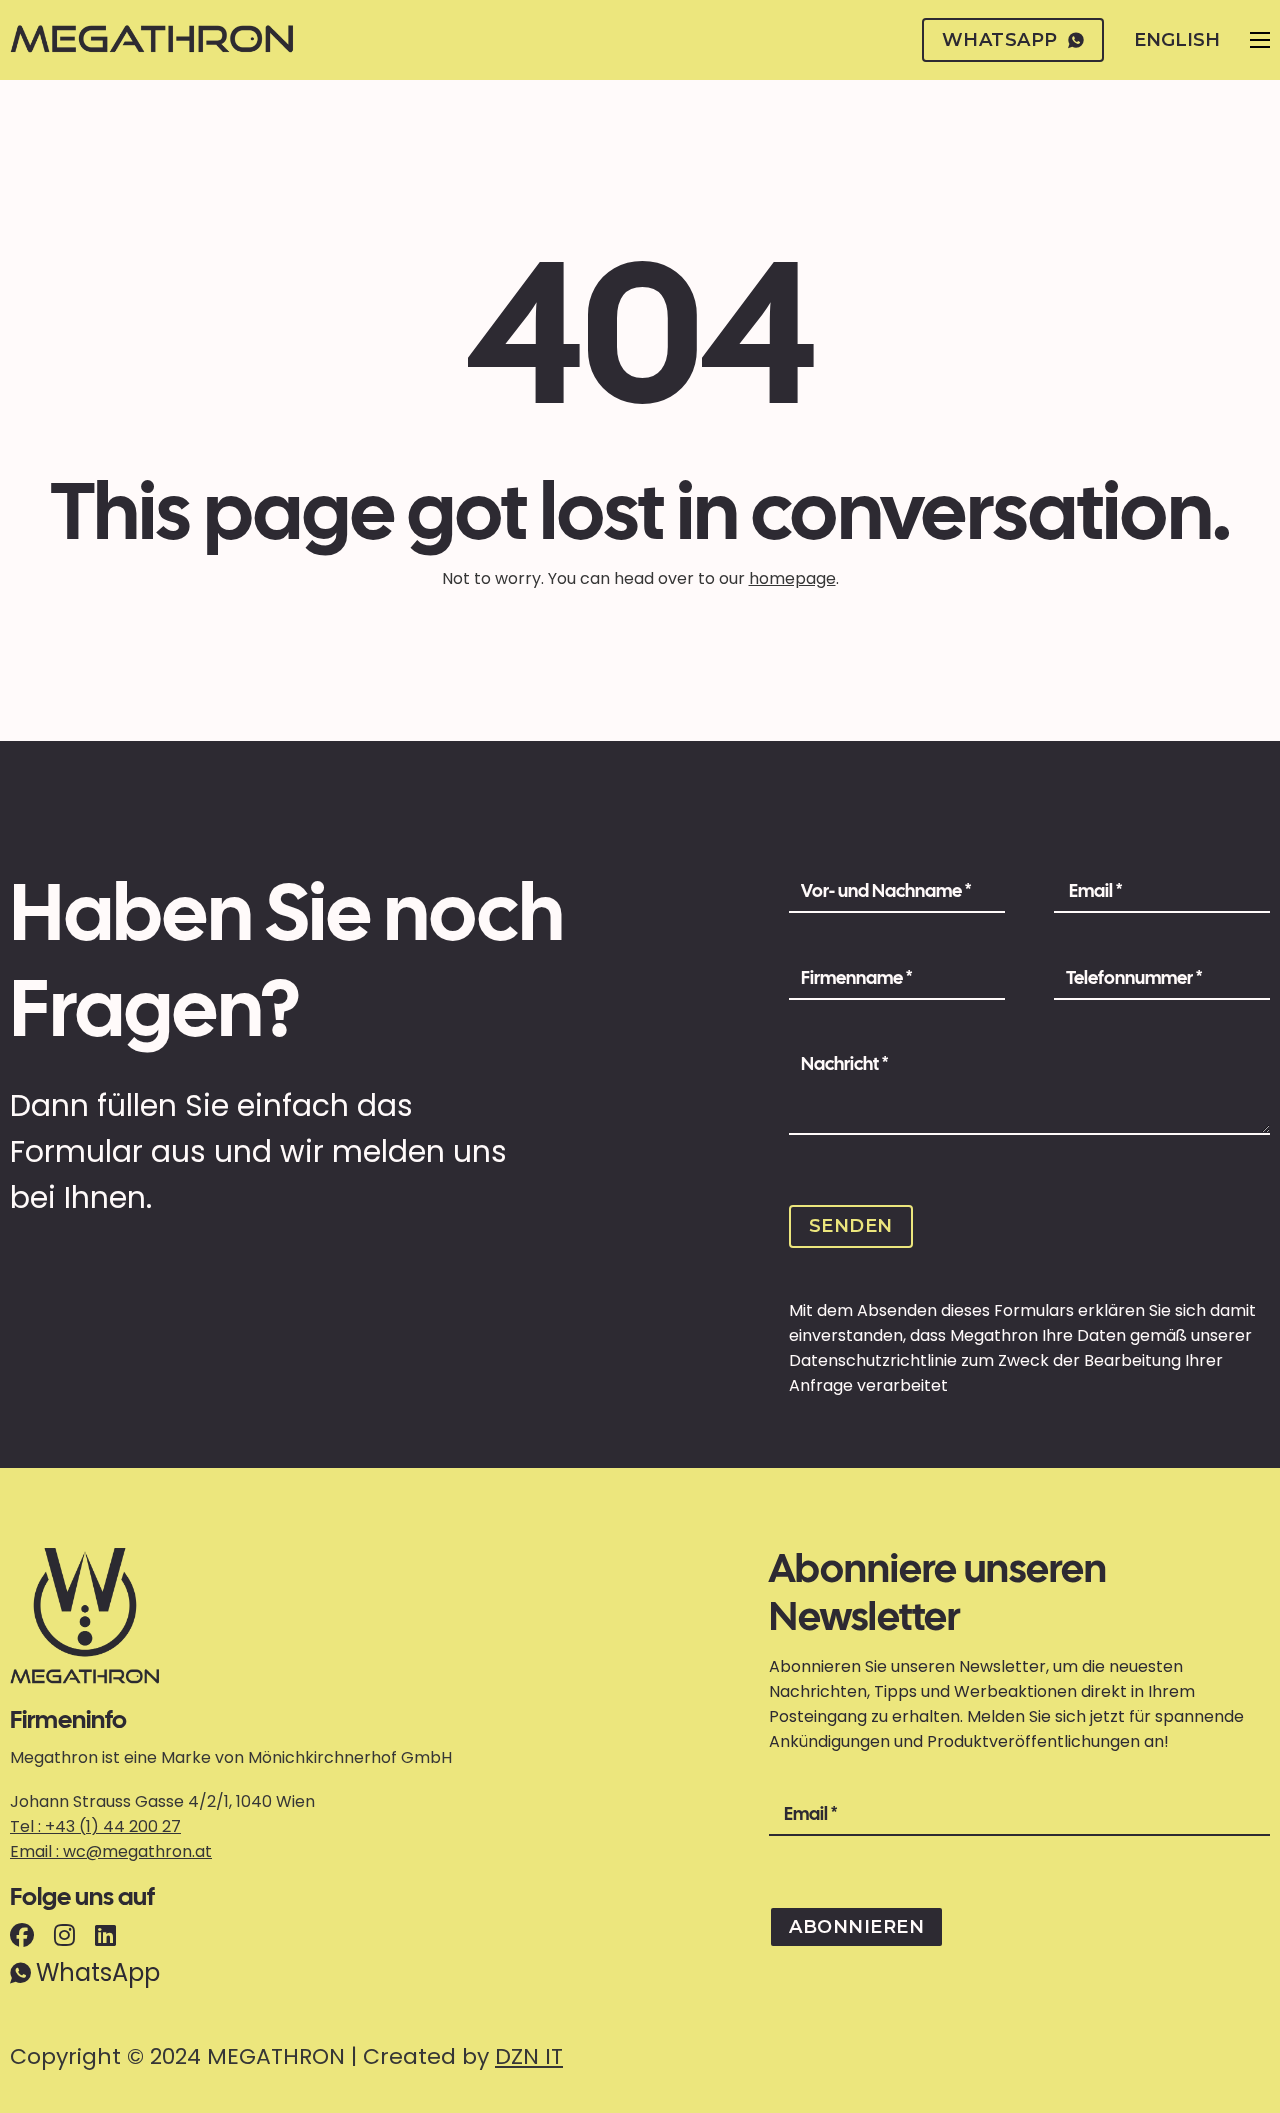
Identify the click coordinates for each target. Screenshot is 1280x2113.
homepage (792, 578)
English (1177, 40)
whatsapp (1000, 40)
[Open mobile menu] (1260, 40)
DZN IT (529, 2056)
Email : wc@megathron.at (111, 1851)
